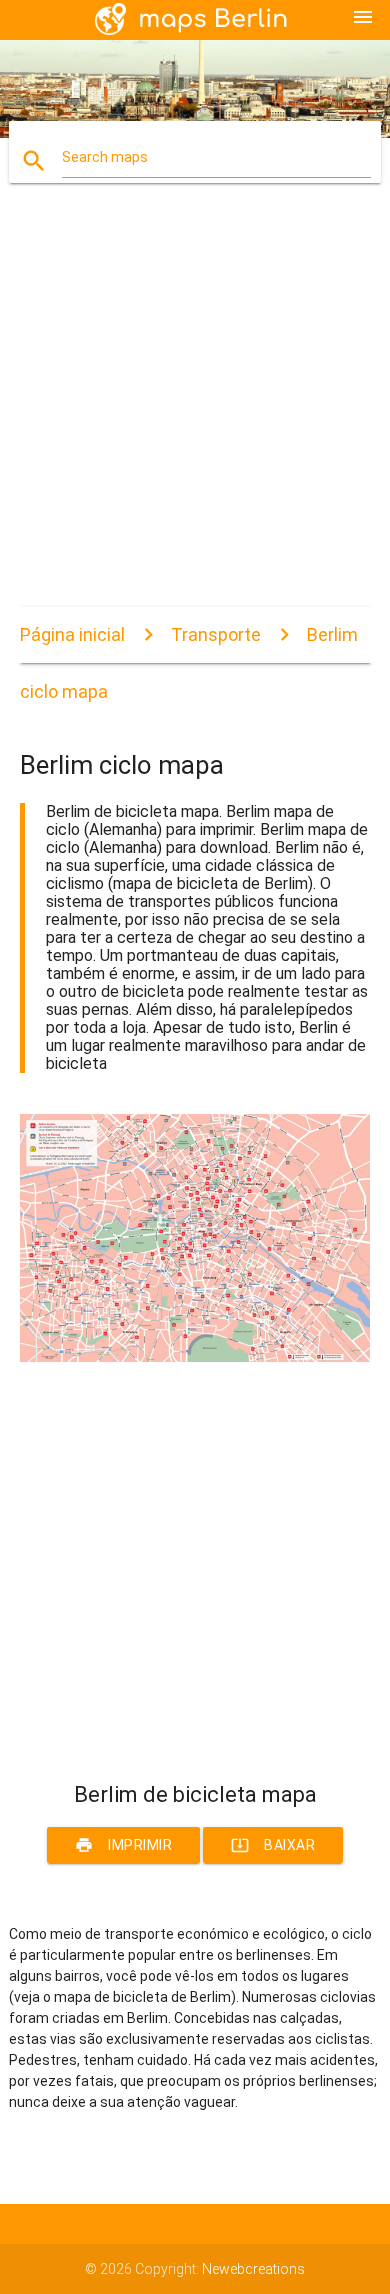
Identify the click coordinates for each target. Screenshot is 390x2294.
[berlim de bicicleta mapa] (195, 1357)
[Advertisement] (195, 412)
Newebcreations (253, 2269)
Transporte (216, 634)
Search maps (105, 157)
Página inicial (72, 634)
